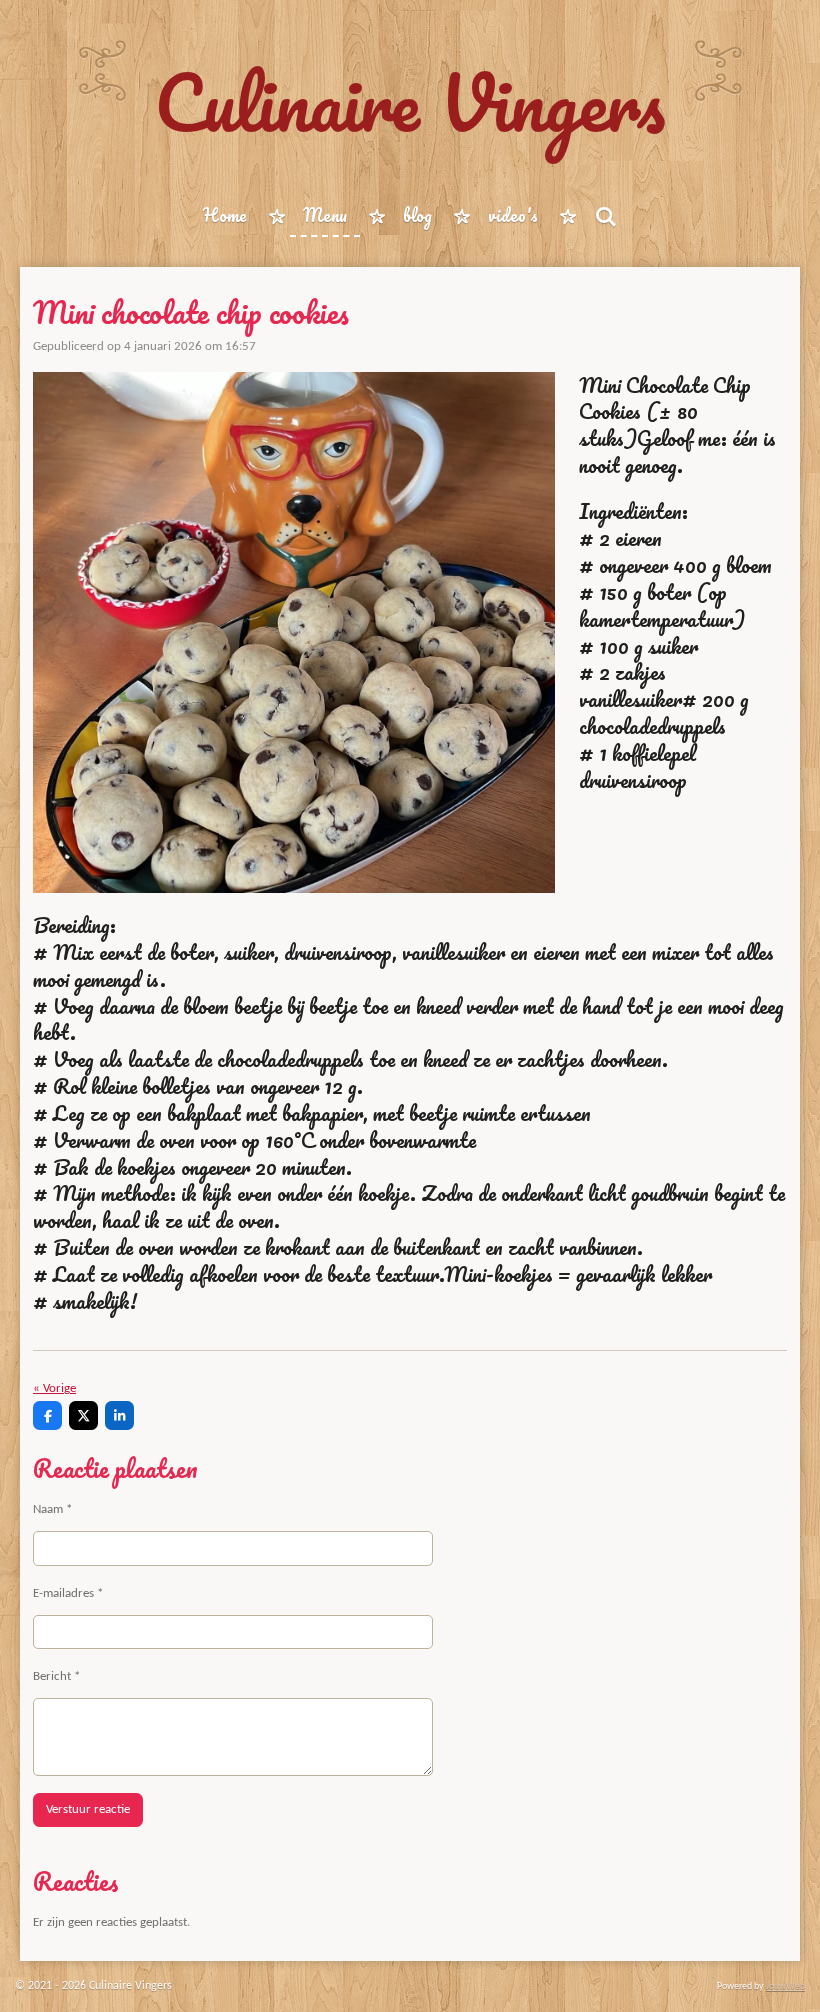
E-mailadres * (68, 1593)
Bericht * (56, 1676)
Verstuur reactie (88, 1809)
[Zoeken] (605, 216)
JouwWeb (785, 1986)
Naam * (52, 1509)
